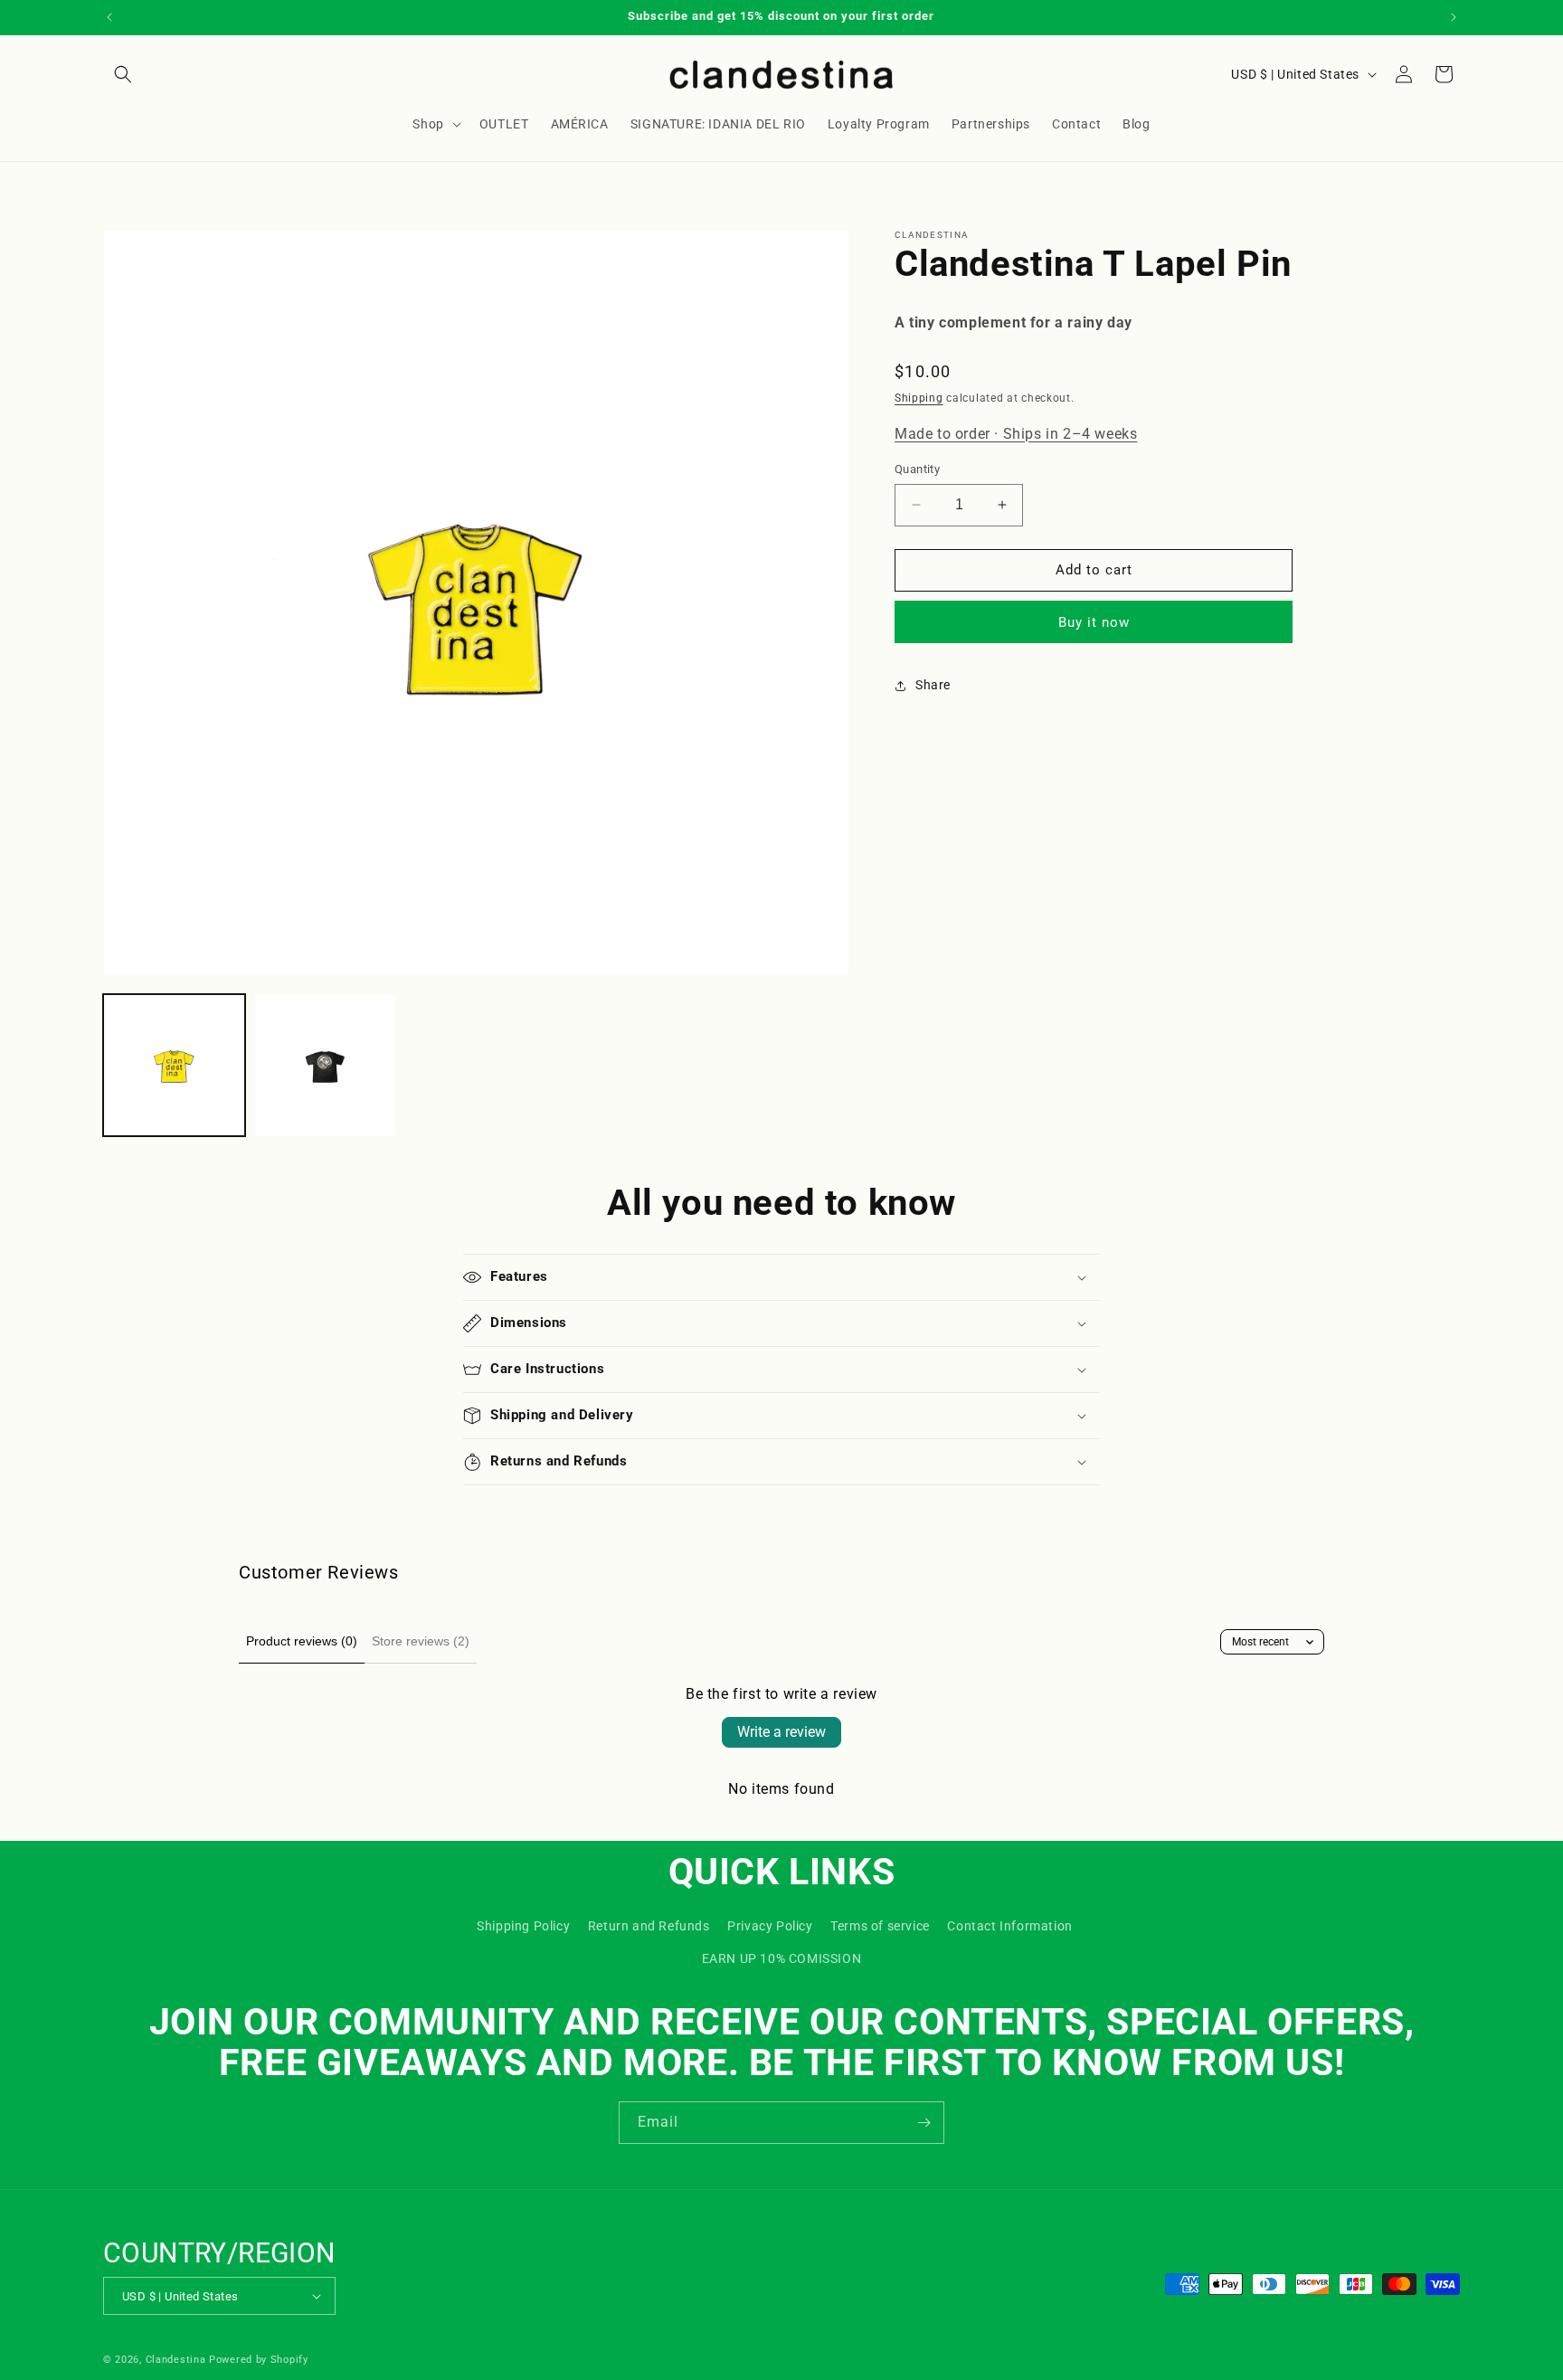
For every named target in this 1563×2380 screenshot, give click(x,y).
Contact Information (1009, 1926)
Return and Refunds (649, 1926)
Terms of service (880, 1926)
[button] (123, 74)
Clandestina (176, 2360)
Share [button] (933, 685)
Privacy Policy (770, 1926)
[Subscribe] (924, 2123)
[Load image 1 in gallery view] (174, 1065)
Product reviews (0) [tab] (302, 1641)
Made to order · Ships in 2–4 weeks (1016, 434)
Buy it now (1094, 622)
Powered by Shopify (259, 2360)
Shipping (919, 398)
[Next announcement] (1454, 17)
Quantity (917, 469)
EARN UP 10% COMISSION (782, 1958)
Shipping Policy (523, 1926)
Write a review (781, 1732)
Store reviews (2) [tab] (421, 1641)
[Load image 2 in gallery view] (325, 1065)
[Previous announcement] (109, 17)
